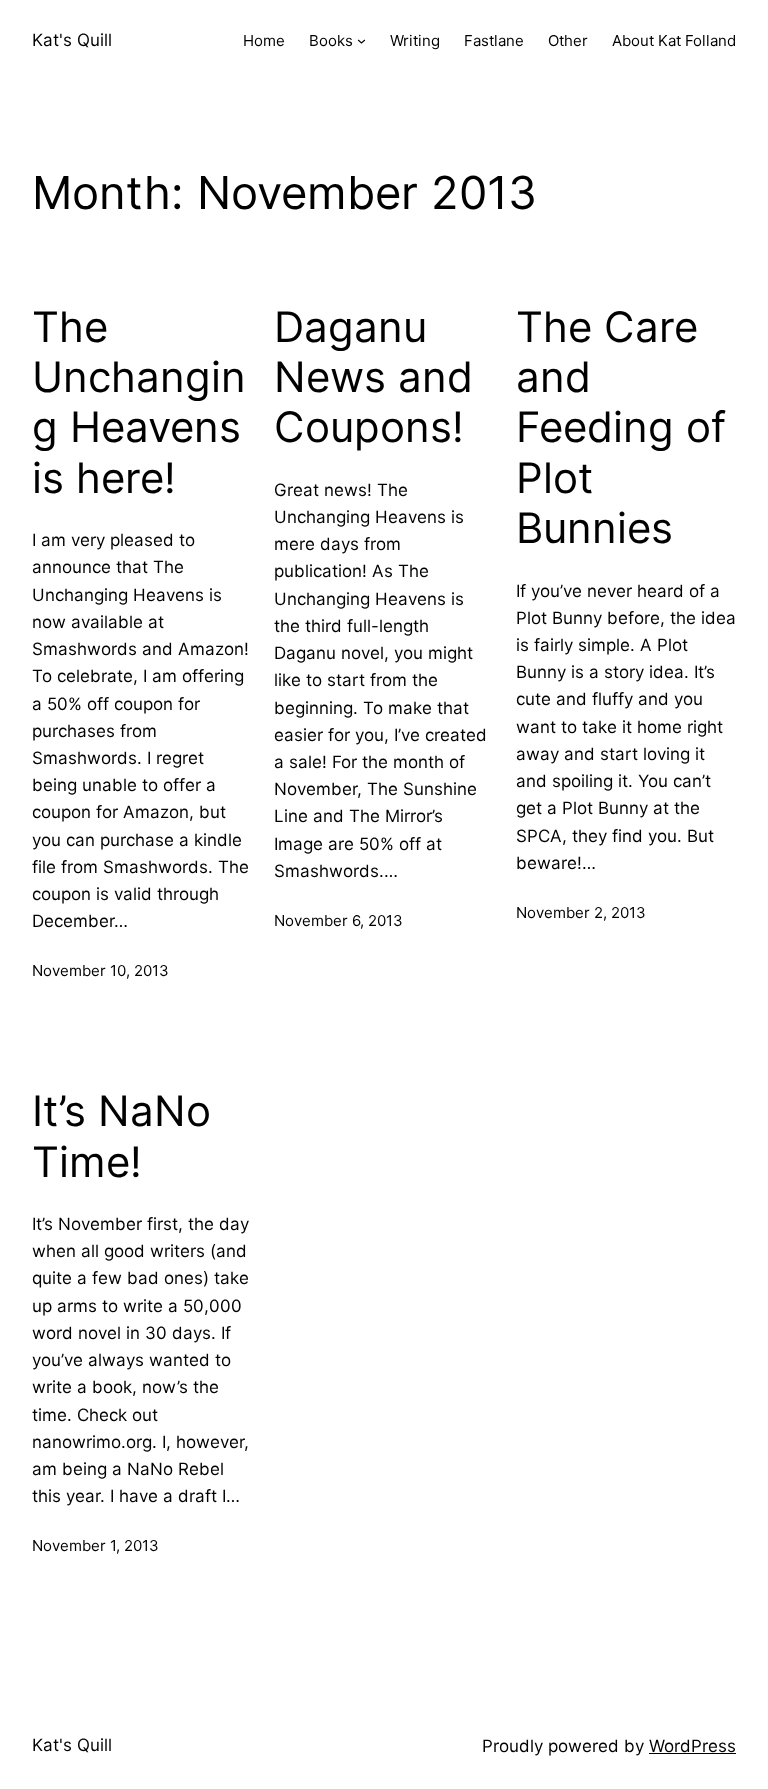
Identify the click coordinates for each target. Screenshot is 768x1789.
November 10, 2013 (100, 970)
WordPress (692, 1746)
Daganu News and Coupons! (373, 377)
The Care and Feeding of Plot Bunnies (621, 428)
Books (331, 40)
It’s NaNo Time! (121, 1136)
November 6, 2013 (338, 920)
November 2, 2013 (581, 912)
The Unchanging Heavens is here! (139, 402)
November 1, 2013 (95, 1545)
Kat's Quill (72, 40)
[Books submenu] (361, 40)
